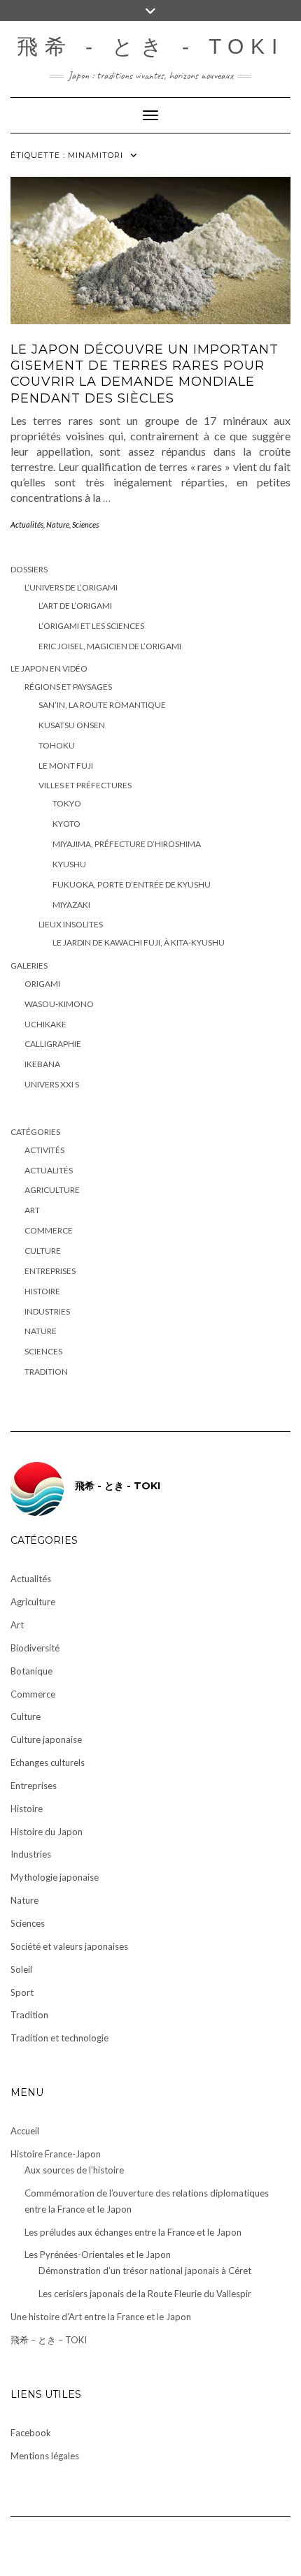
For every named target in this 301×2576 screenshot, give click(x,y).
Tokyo (67, 803)
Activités (44, 1150)
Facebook (31, 2433)
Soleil (21, 1969)
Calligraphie (53, 1044)
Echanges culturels (48, 1763)
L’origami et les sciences (91, 626)
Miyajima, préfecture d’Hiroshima (127, 844)
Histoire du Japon (47, 1832)
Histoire (42, 1291)
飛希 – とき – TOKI (49, 2340)
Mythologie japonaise (55, 1877)
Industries (47, 1311)
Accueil (25, 2131)
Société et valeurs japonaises (69, 1946)
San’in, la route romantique (102, 705)
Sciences (85, 524)
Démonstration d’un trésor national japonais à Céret (145, 2271)
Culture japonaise (46, 1739)
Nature (58, 524)
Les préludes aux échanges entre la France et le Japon (133, 2232)
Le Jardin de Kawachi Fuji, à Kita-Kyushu (139, 942)
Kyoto (66, 824)
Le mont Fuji (66, 766)
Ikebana (42, 1064)
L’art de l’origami (75, 606)
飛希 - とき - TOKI (150, 46)
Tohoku (57, 745)
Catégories (35, 1132)
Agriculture (52, 1190)
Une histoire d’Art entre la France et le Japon (101, 2317)
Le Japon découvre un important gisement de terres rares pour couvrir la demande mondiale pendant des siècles (145, 374)
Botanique (31, 1671)
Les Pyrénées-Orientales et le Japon (98, 2255)
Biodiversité (35, 1648)
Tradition (46, 1372)
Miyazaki (71, 905)
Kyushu (69, 864)
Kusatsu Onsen (72, 725)
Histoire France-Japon (56, 2154)
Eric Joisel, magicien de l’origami (110, 646)
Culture (43, 1251)
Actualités (27, 524)
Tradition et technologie (59, 2038)
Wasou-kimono (59, 1004)
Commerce (49, 1230)
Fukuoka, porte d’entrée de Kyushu (132, 884)
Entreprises (50, 1271)
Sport (22, 1992)
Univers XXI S (52, 1084)
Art (32, 1210)
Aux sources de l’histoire (74, 2170)
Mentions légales (45, 2456)
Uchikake (45, 1024)
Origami (42, 984)
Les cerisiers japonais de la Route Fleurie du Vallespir (145, 2294)
